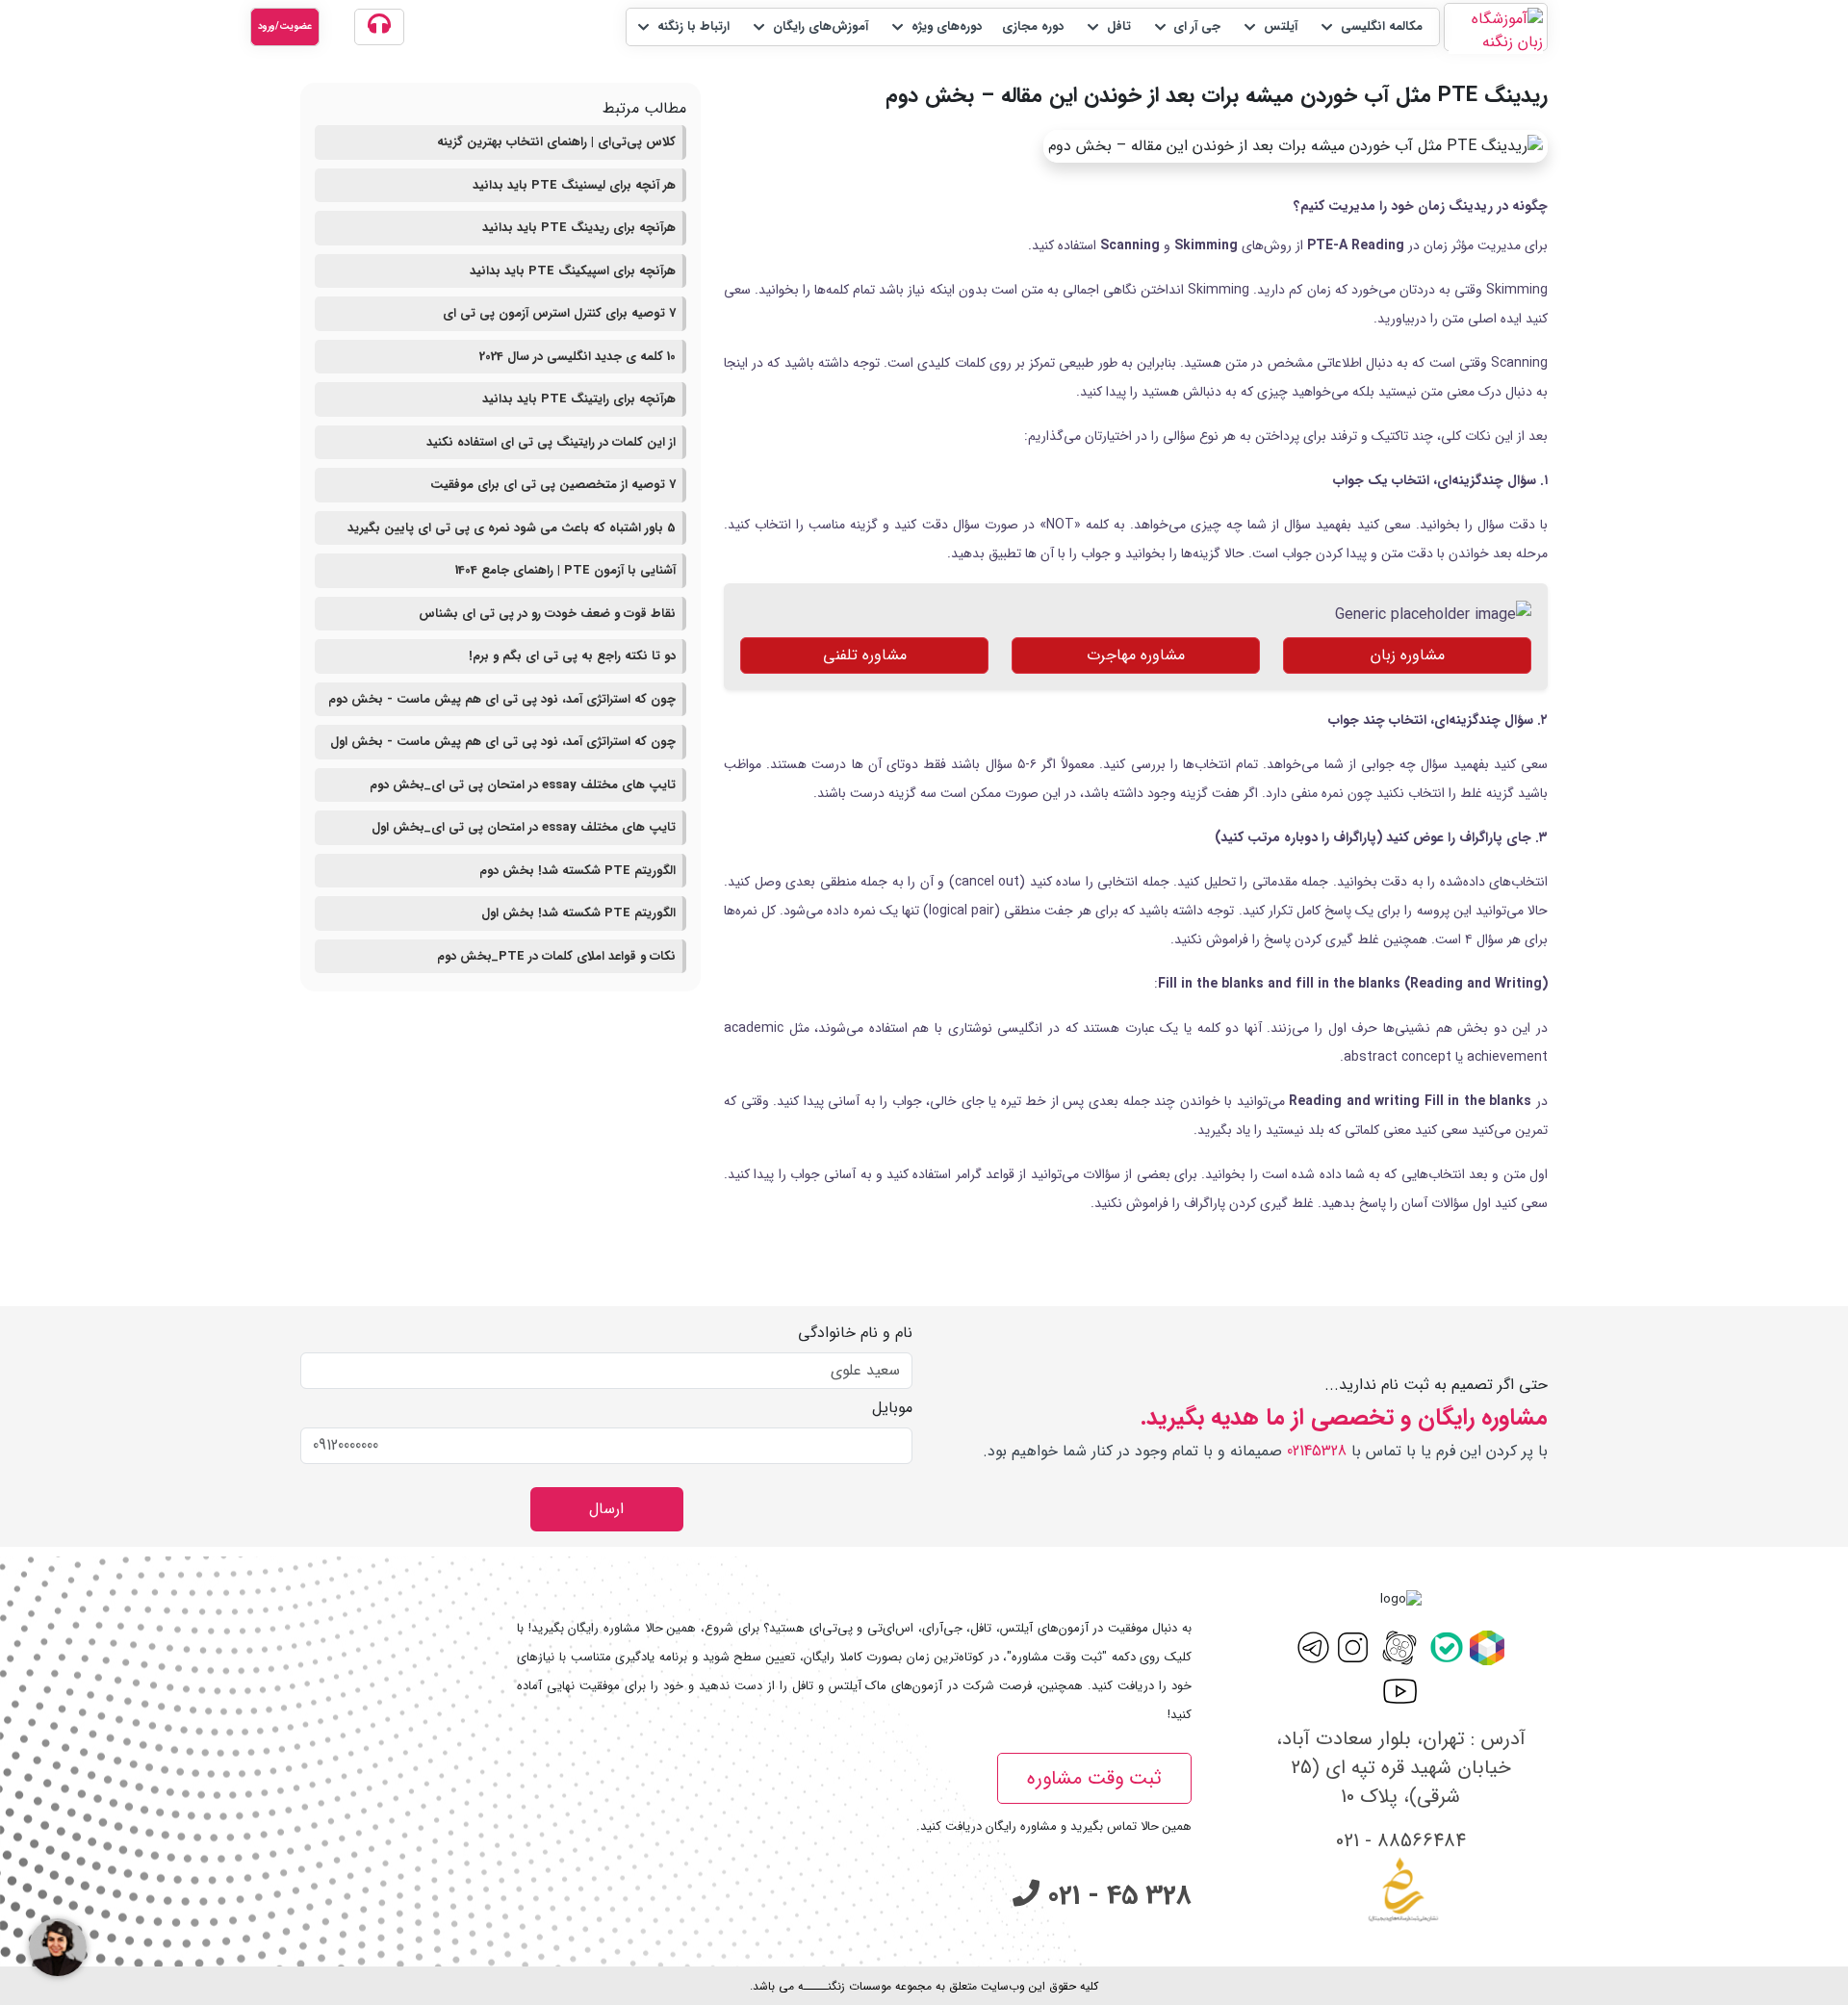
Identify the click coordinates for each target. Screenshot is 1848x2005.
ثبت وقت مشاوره (1094, 1778)
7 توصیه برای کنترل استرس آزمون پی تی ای (559, 313)
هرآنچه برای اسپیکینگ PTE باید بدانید (573, 271)
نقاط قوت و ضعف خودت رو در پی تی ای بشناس (547, 614)
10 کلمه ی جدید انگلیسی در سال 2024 (577, 357)
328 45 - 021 (1116, 1896)
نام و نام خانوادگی (855, 1333)
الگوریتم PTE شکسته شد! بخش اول (578, 913)
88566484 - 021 (1401, 1841)
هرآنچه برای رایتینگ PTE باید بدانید (579, 399)
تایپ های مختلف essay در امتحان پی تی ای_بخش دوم (523, 785)
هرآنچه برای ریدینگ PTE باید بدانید (579, 228)
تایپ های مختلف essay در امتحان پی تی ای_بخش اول (524, 827)
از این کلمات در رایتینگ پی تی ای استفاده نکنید (551, 442)
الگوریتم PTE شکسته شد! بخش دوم (577, 871)
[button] (1370, 27)
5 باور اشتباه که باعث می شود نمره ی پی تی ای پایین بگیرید (512, 528)
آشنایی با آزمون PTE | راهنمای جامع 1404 (565, 570)
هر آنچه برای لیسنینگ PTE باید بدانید (574, 185)
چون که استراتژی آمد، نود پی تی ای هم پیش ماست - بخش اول (503, 742)
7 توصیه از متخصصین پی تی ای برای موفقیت (553, 485)
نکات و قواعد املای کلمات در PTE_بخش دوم (556, 956)
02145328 (1317, 1451)
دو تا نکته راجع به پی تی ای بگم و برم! (572, 656)
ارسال (606, 1509)
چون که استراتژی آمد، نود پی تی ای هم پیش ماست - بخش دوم (502, 699)
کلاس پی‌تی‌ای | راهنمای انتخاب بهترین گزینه (556, 142)
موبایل (892, 1408)
